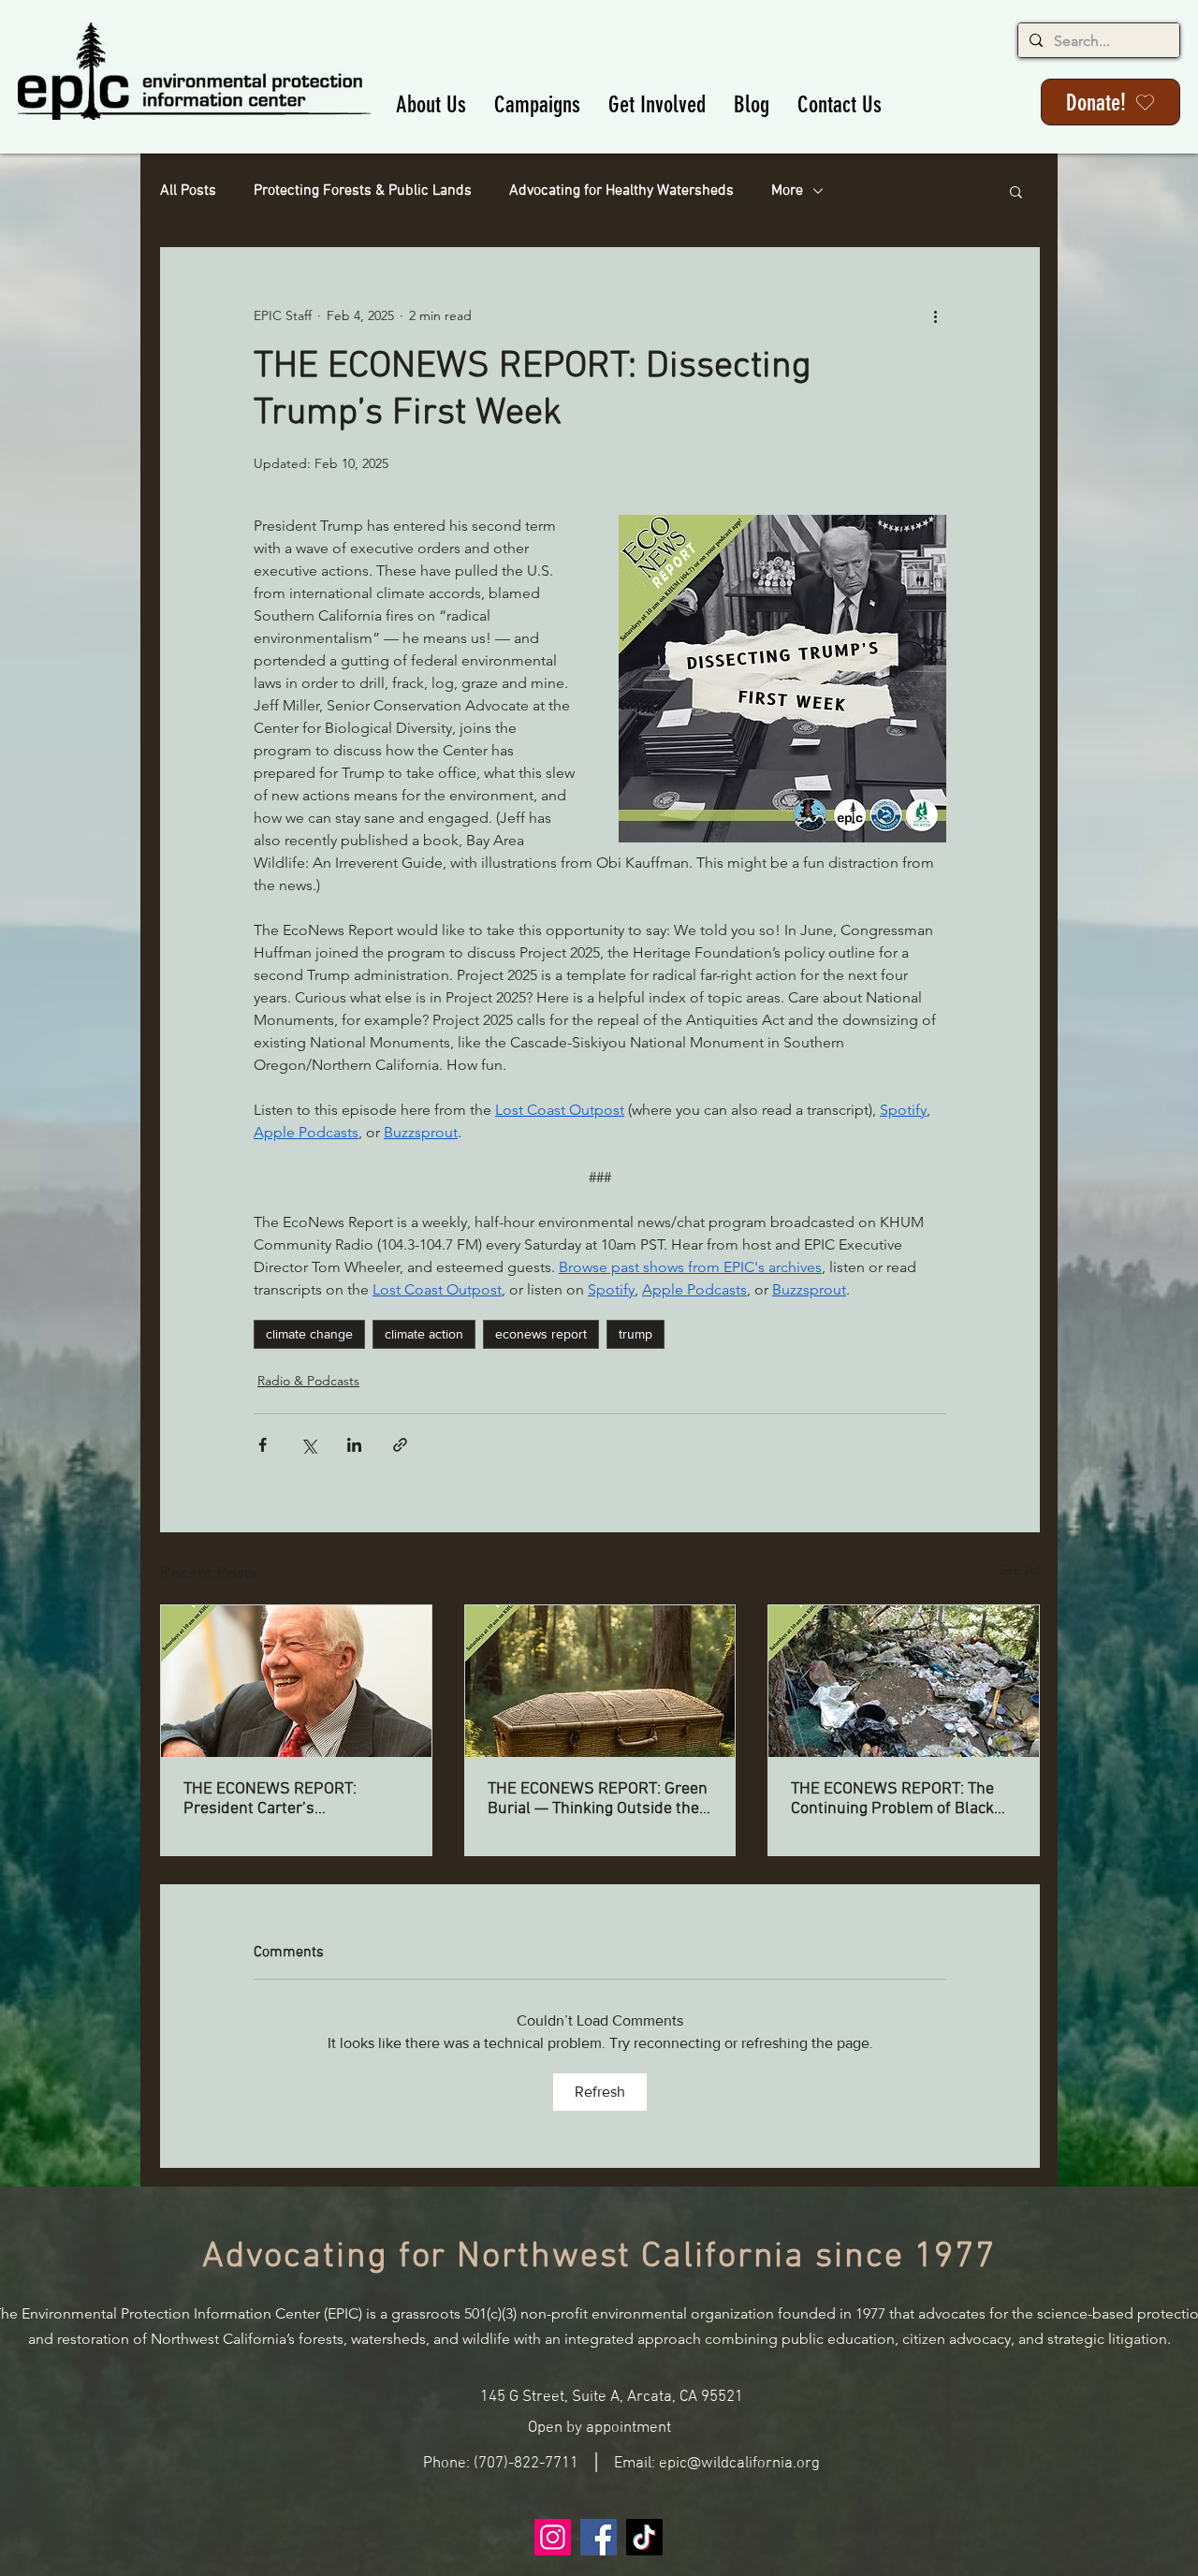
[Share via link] (400, 1445)
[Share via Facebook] (263, 1445)
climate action (424, 1334)
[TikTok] (644, 2537)
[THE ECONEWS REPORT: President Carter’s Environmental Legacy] (296, 1681)
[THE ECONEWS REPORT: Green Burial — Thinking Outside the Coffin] (600, 1681)
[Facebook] (599, 2537)
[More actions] (935, 315)
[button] (431, 104)
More (787, 191)
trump (636, 1334)
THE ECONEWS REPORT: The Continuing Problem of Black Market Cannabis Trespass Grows (892, 1799)
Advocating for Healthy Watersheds (621, 191)
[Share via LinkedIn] (354, 1445)
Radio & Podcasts (308, 1381)
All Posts (188, 191)
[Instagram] (553, 2537)
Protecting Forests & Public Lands (363, 191)
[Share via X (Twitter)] (308, 1445)
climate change (309, 1334)
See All (1019, 1570)
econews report (541, 1334)
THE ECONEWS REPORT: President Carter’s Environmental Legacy (270, 1799)
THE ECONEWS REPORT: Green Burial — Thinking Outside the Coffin (598, 1799)
